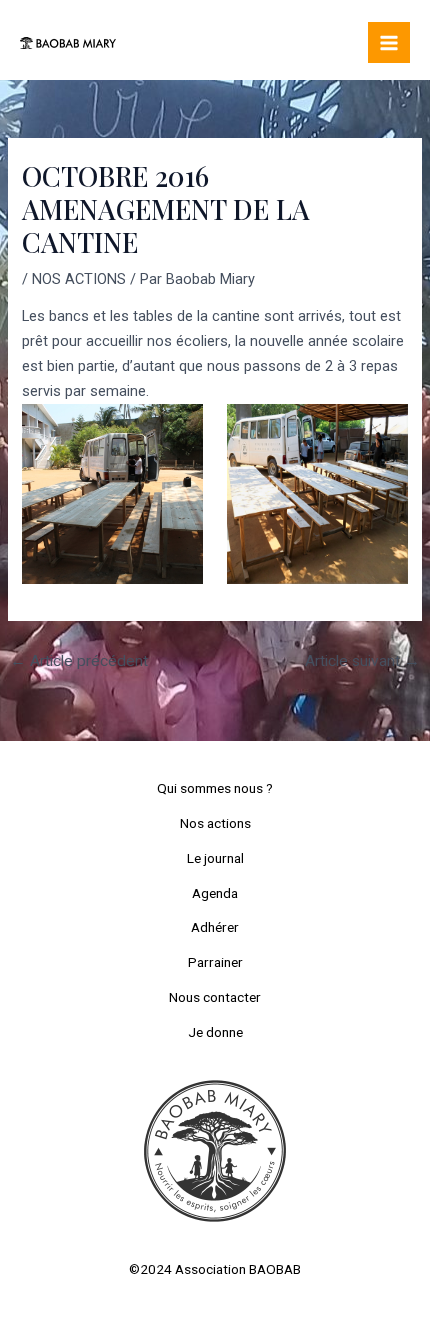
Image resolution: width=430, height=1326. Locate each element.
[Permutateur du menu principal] (389, 43)
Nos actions (215, 823)
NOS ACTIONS (79, 279)
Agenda (215, 893)
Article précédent (79, 661)
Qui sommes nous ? (215, 788)
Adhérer (215, 927)
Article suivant (362, 661)
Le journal (215, 858)
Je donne (215, 1032)
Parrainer (215, 962)
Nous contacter (215, 997)
